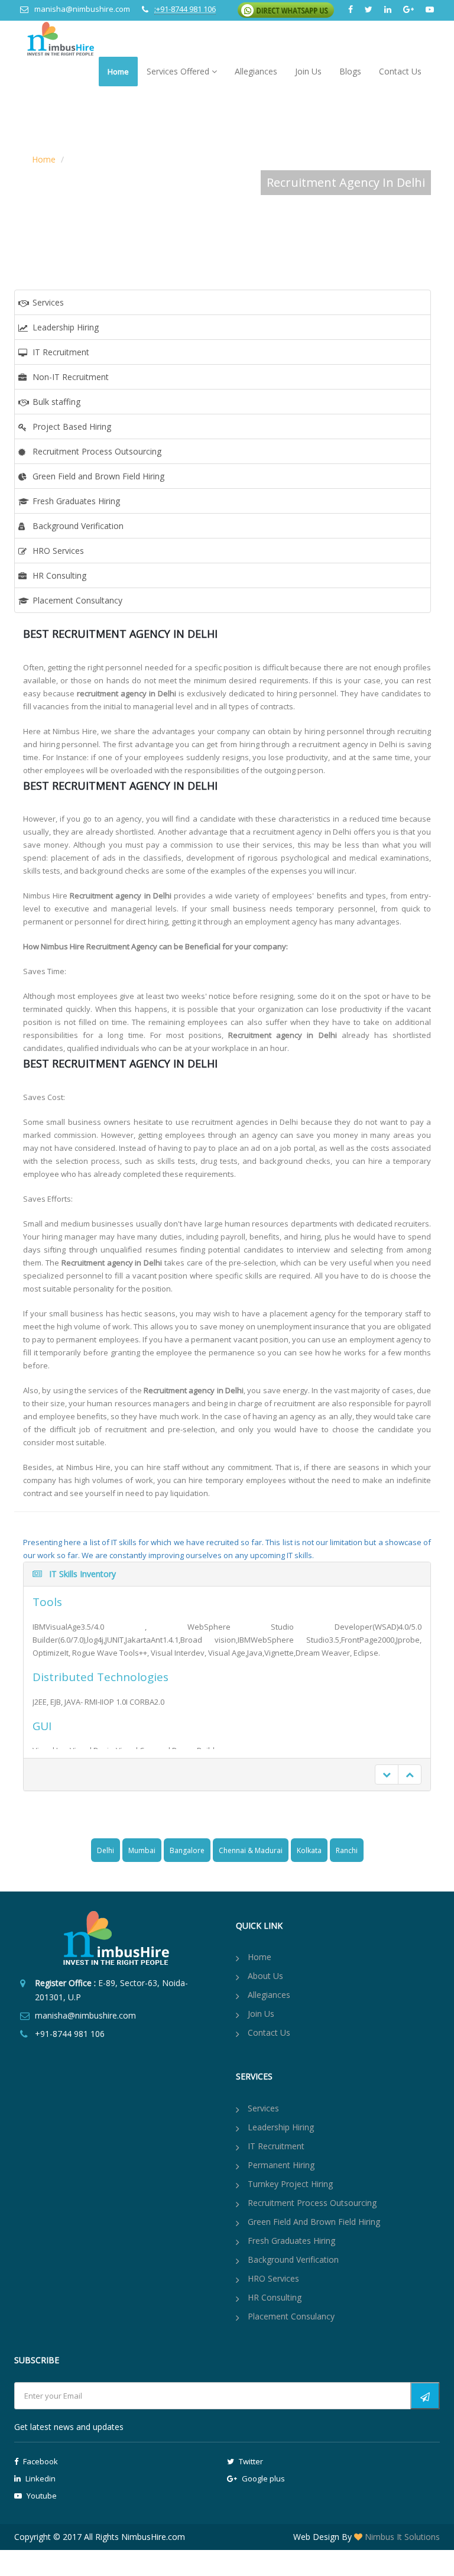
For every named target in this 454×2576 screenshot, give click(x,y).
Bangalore (187, 1850)
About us (265, 1976)
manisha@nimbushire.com (82, 9)
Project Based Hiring (72, 426)
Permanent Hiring (281, 2165)
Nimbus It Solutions (401, 2537)
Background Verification (78, 526)
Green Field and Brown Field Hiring (98, 476)
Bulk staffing (56, 402)
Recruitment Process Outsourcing (97, 451)
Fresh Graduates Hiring (76, 501)
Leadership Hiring (66, 327)
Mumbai (142, 1850)
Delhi (106, 1850)
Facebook (40, 2461)
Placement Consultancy (77, 600)
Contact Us (400, 71)
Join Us (308, 71)
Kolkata (309, 1850)
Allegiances (256, 71)
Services (48, 302)
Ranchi (347, 1850)
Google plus (262, 2478)
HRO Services (58, 551)
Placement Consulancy (291, 2316)
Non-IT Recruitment (71, 377)
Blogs (350, 71)
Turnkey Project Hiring (290, 2184)
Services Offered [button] (179, 71)
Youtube (41, 2496)
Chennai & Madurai (251, 1850)
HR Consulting (59, 575)
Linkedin (40, 2478)
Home (118, 72)
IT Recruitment (61, 352)
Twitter (250, 2461)
